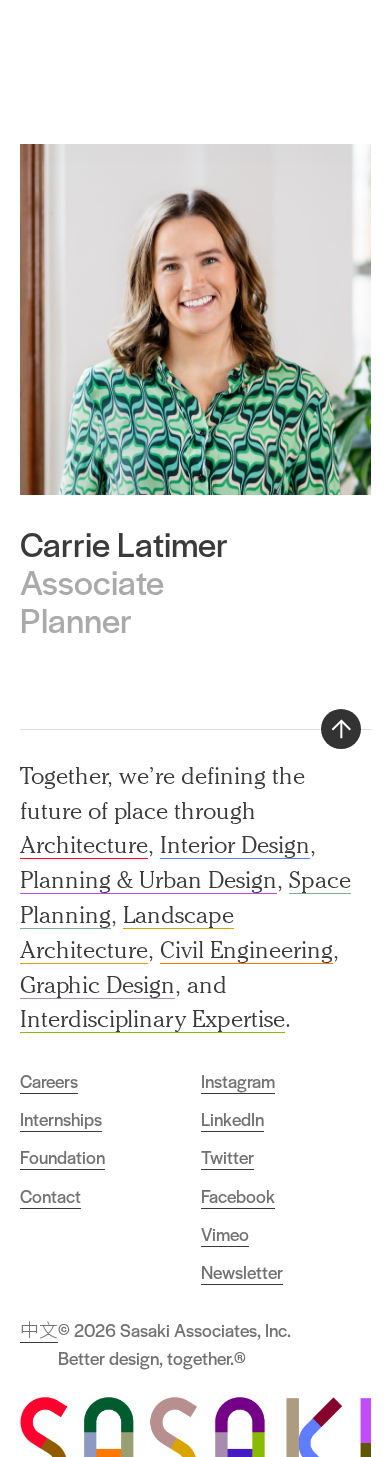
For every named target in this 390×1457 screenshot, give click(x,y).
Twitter (227, 1157)
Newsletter (242, 1272)
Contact (50, 1196)
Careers (49, 1081)
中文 (39, 1330)
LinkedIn (232, 1119)
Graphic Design (97, 984)
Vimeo (225, 1234)
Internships (61, 1119)
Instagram (238, 1081)
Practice (223, 43)
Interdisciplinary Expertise (152, 1018)
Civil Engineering (246, 949)
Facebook (238, 1196)
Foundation (62, 1157)
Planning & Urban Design (148, 879)
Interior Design (235, 844)
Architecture (84, 844)
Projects (294, 43)
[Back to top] (341, 729)
